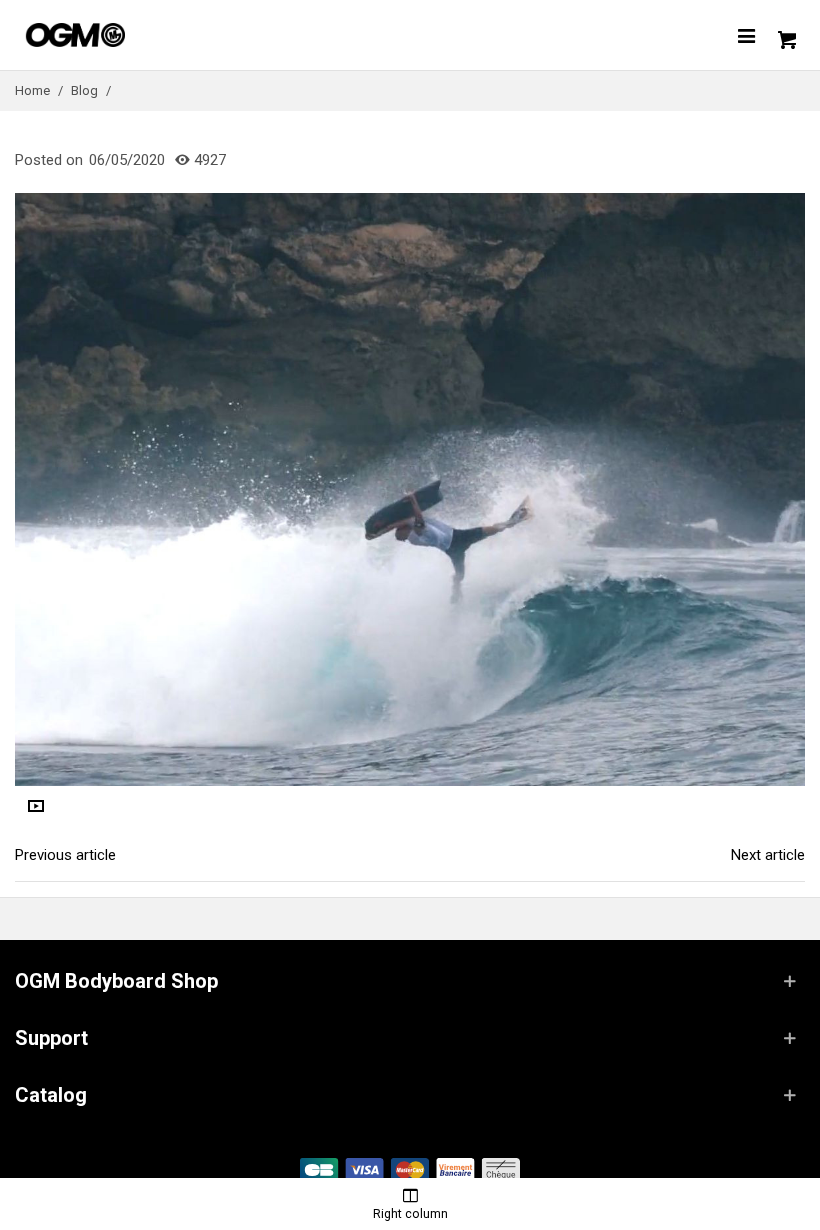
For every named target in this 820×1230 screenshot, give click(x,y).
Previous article (65, 855)
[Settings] (746, 35)
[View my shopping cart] (785, 35)
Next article (768, 855)
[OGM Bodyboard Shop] (115, 35)
